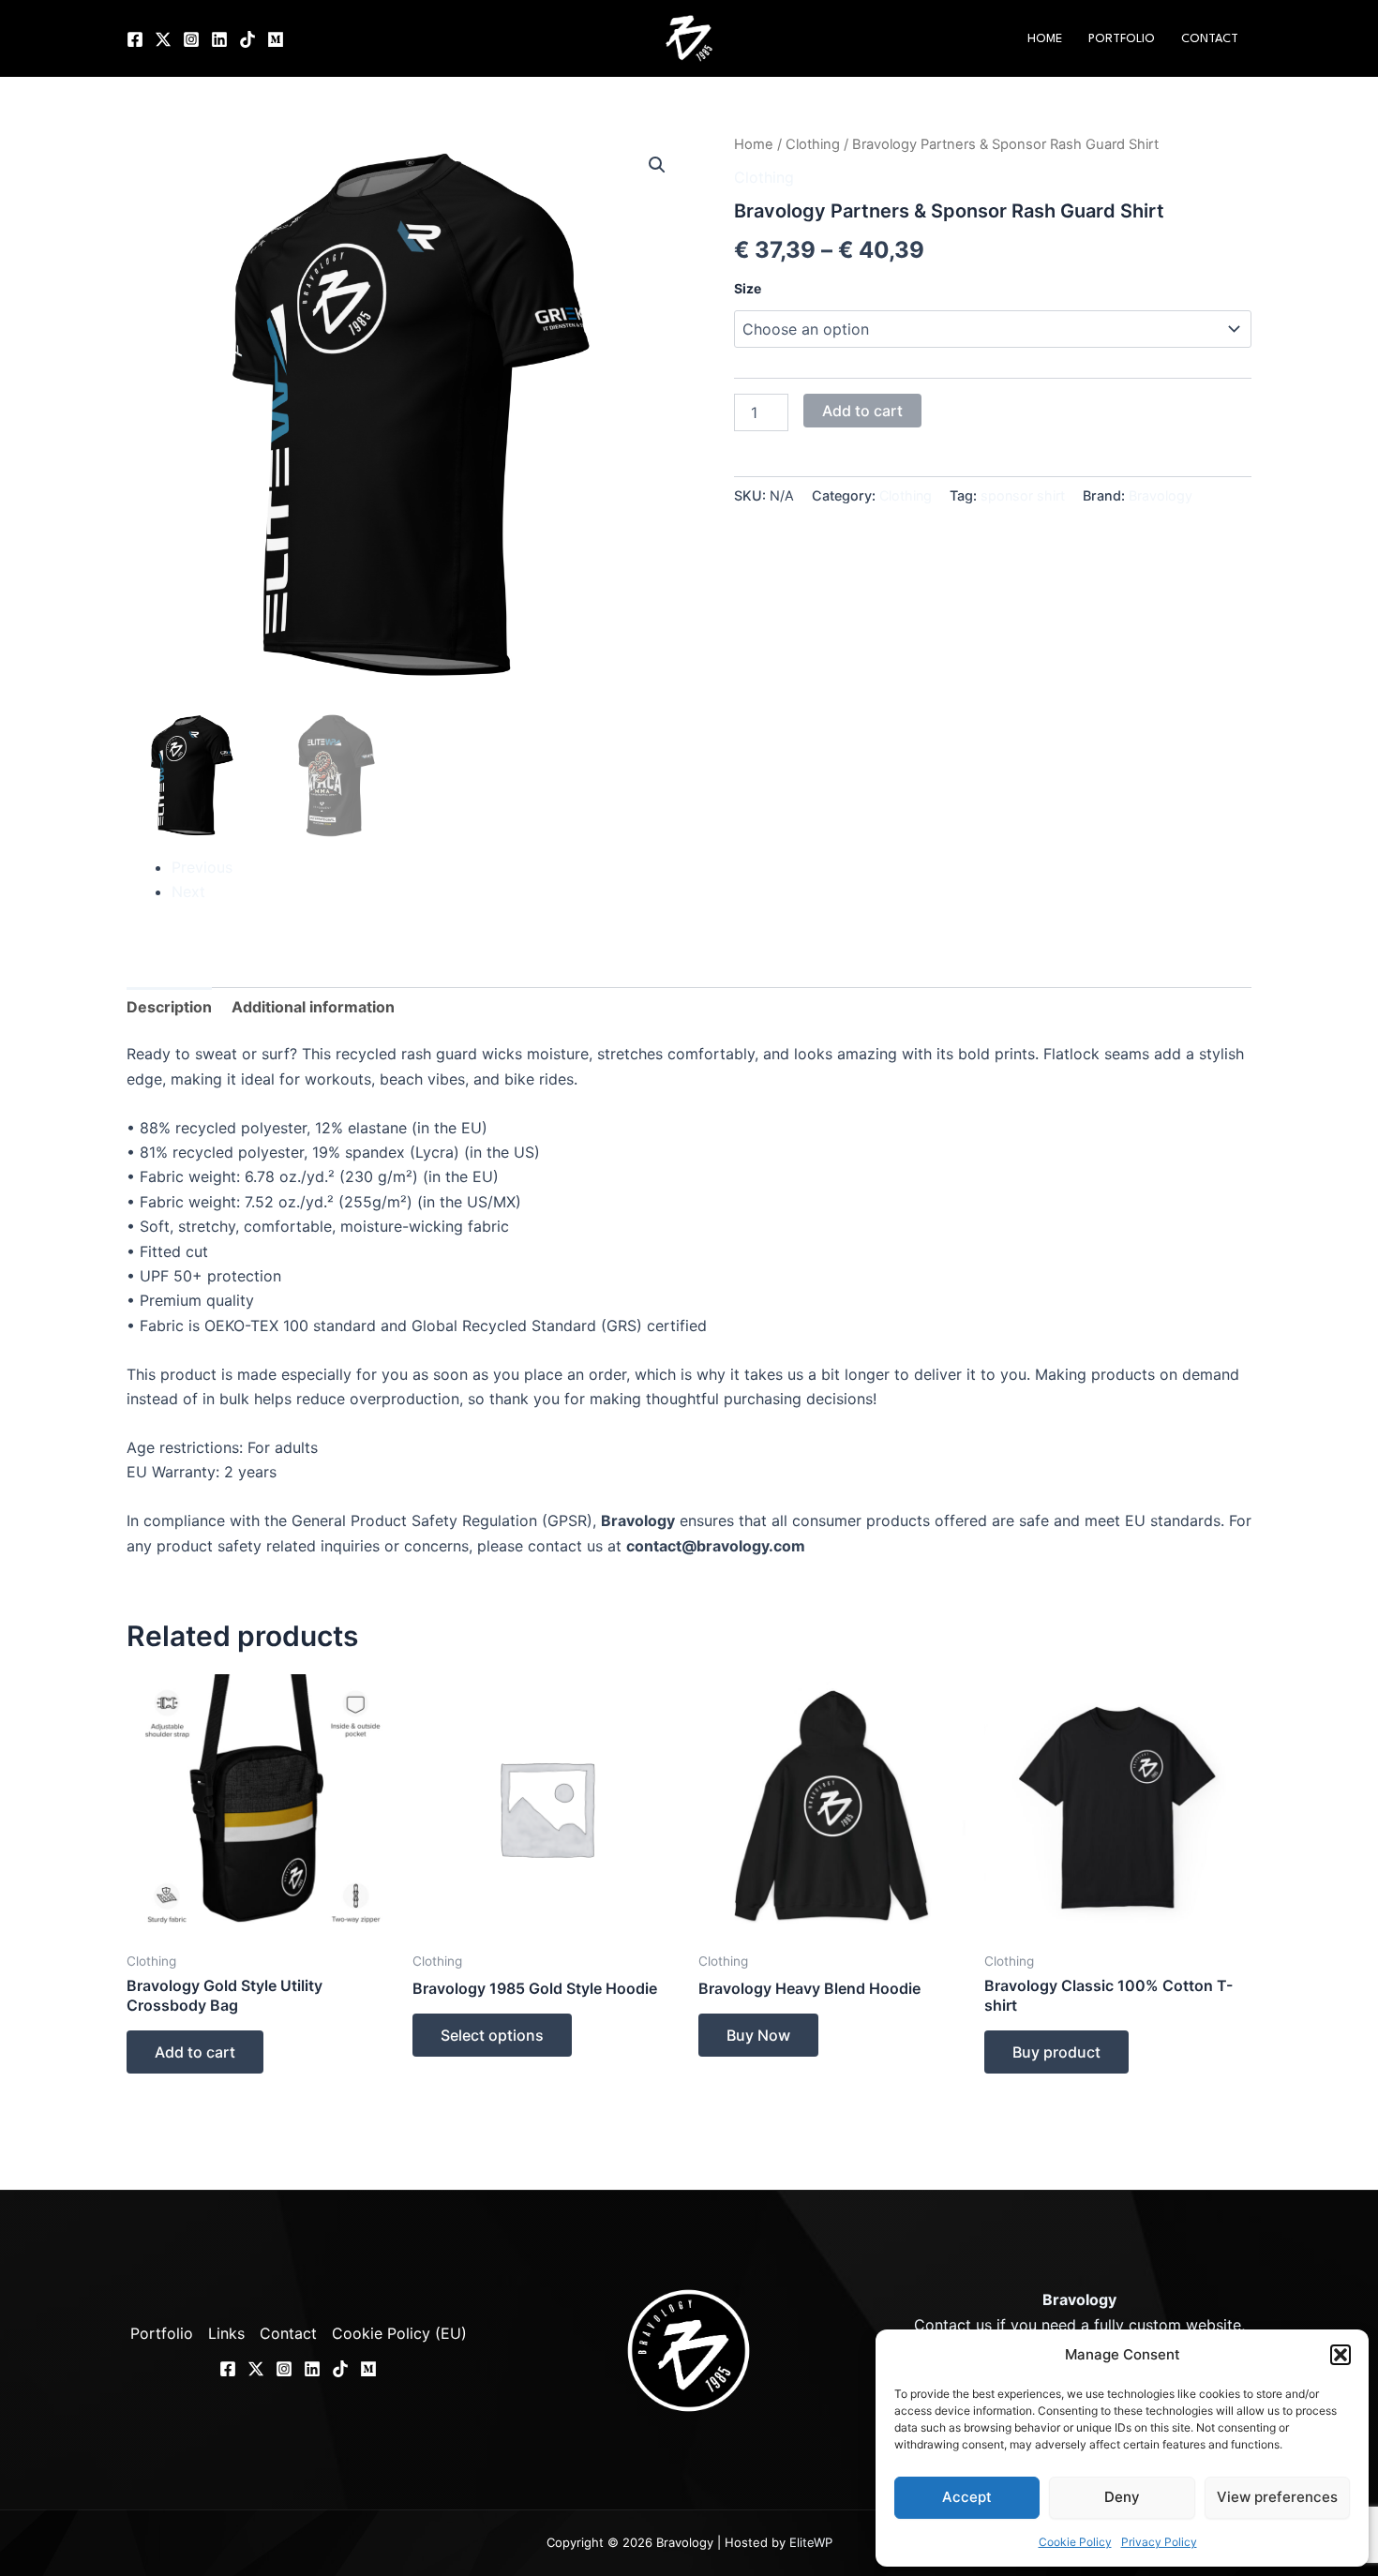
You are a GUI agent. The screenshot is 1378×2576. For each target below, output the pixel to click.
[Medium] (276, 39)
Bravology (1161, 495)
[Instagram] (191, 39)
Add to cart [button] (195, 2052)
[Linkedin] (219, 39)
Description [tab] (169, 1007)
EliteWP (811, 2542)
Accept (967, 2497)
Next (188, 891)
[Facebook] (135, 39)
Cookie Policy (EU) (399, 2333)
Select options (492, 2035)
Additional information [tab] (313, 1007)
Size (748, 288)
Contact (1210, 39)
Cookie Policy (1075, 2542)
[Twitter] (163, 39)
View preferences (1277, 2497)
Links (226, 2333)
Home (1045, 39)
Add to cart (862, 411)
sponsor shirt (1023, 495)
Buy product (1056, 2052)
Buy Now (758, 2035)
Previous (202, 867)
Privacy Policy (1159, 2542)
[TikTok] (247, 39)
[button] (1341, 2355)
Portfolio (1122, 39)
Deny (1122, 2497)
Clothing (813, 144)
